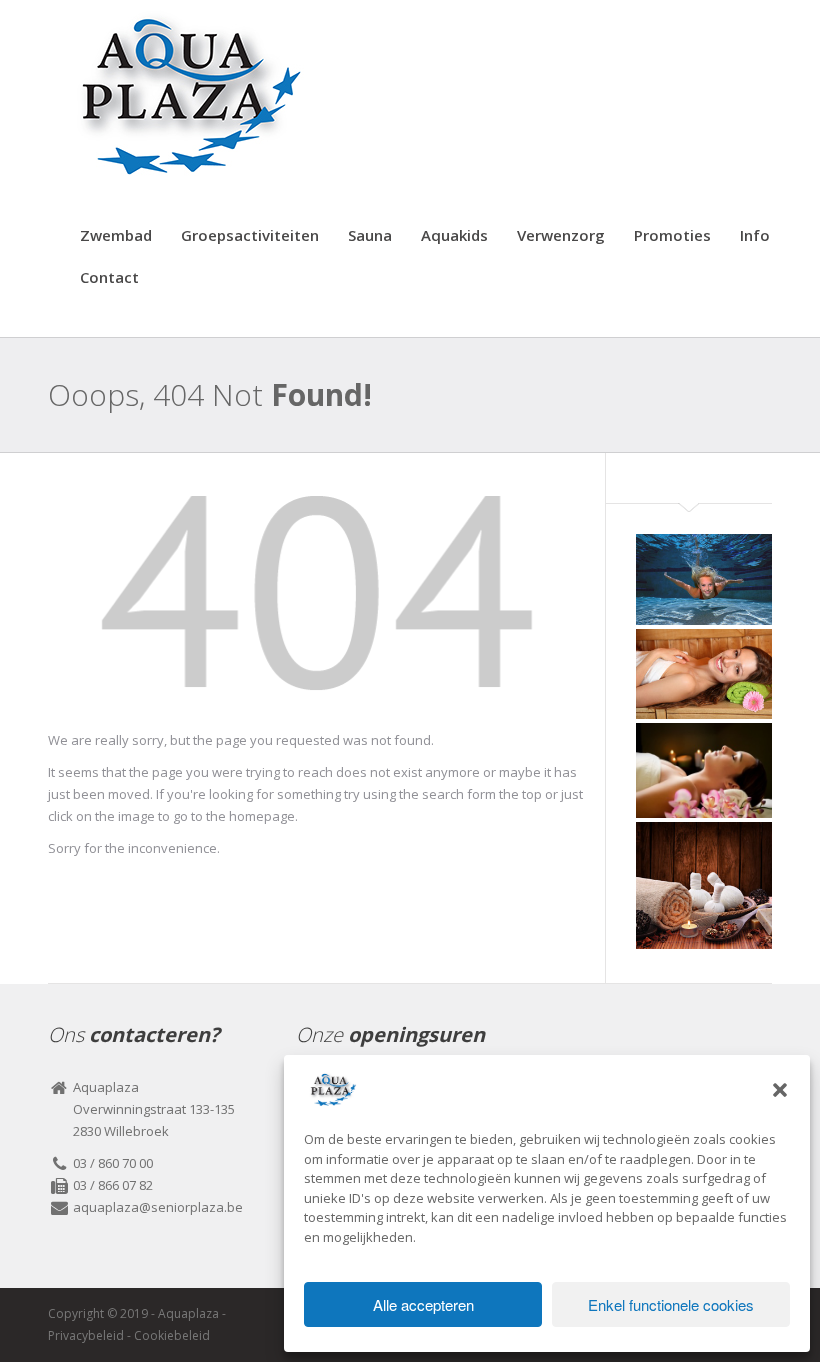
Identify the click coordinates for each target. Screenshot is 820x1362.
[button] (780, 1090)
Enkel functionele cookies (671, 1304)
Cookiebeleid (172, 1335)
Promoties (672, 235)
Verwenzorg (561, 235)
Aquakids (454, 235)
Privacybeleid (86, 1335)
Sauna (370, 235)
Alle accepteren (423, 1304)
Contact (109, 277)
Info (755, 235)
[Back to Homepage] (317, 599)
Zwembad (116, 235)
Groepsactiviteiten (250, 235)
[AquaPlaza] (186, 93)
